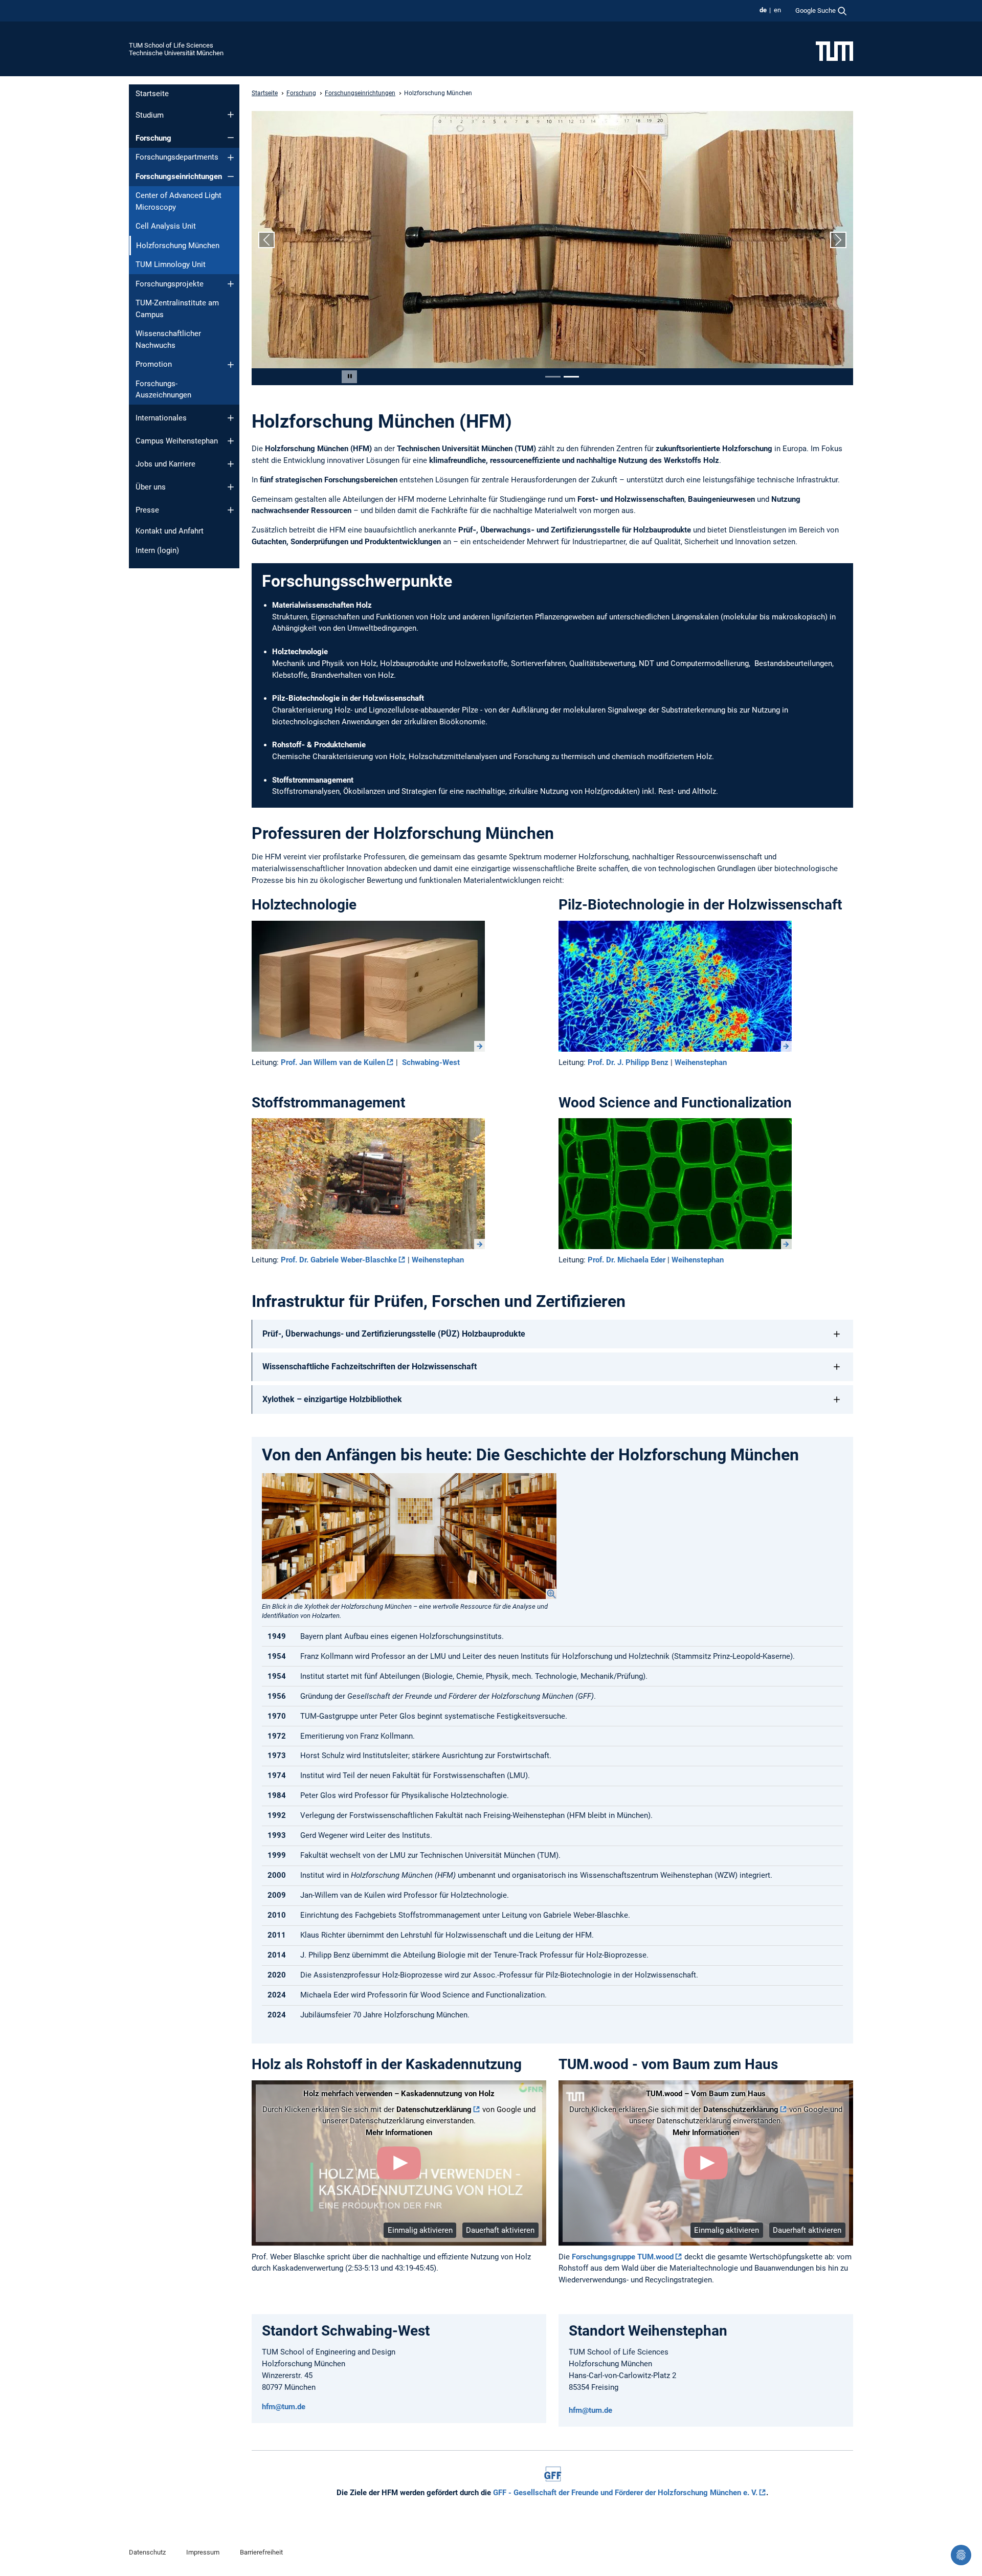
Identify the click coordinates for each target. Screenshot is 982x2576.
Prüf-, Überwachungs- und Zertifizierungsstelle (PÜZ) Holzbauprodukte (394, 1334)
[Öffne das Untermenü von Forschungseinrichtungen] (231, 176)
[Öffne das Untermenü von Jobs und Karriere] (231, 464)
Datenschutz (147, 2552)
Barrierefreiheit (261, 2552)
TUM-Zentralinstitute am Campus (177, 309)
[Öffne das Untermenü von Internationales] (231, 418)
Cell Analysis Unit (166, 226)
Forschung (153, 138)
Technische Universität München (176, 53)
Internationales (161, 418)
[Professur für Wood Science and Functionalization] (675, 1184)
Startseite (152, 94)
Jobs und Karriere (165, 464)
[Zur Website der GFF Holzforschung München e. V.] (553, 2474)
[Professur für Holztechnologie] (368, 986)
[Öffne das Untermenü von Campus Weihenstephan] (231, 441)
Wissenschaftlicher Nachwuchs (168, 339)
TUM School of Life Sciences (171, 45)
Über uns (151, 487)
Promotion (154, 364)
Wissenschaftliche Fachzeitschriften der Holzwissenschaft (370, 1367)
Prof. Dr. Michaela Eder (627, 1260)
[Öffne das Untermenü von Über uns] (231, 487)
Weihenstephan (701, 1062)
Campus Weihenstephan (177, 441)
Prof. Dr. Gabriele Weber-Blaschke (339, 1260)
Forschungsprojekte (170, 284)
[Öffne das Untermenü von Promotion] (231, 365)
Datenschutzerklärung (434, 2109)
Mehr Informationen (399, 2133)
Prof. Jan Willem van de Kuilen (333, 1062)
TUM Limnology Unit (171, 264)
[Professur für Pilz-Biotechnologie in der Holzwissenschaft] (675, 986)
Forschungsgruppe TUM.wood (623, 2257)
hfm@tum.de (284, 2407)
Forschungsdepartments (177, 157)
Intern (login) (157, 550)
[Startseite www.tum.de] (834, 51)
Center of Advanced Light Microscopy (178, 201)
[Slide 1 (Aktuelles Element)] (553, 377)
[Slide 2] (571, 377)
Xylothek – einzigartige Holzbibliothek (332, 1399)
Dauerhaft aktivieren (500, 2230)
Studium (150, 115)
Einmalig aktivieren (420, 2230)
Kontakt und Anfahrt (170, 531)
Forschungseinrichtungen (179, 176)
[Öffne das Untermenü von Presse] (231, 510)
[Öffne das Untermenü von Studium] (231, 115)
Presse (147, 510)
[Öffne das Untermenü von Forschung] (231, 138)
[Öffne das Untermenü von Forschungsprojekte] (231, 284)
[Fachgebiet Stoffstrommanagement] (368, 1184)
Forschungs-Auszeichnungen (163, 390)
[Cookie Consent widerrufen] (961, 2555)
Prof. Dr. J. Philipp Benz (628, 1062)
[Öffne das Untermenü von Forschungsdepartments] (231, 158)
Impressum (203, 2552)
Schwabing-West (431, 1062)
